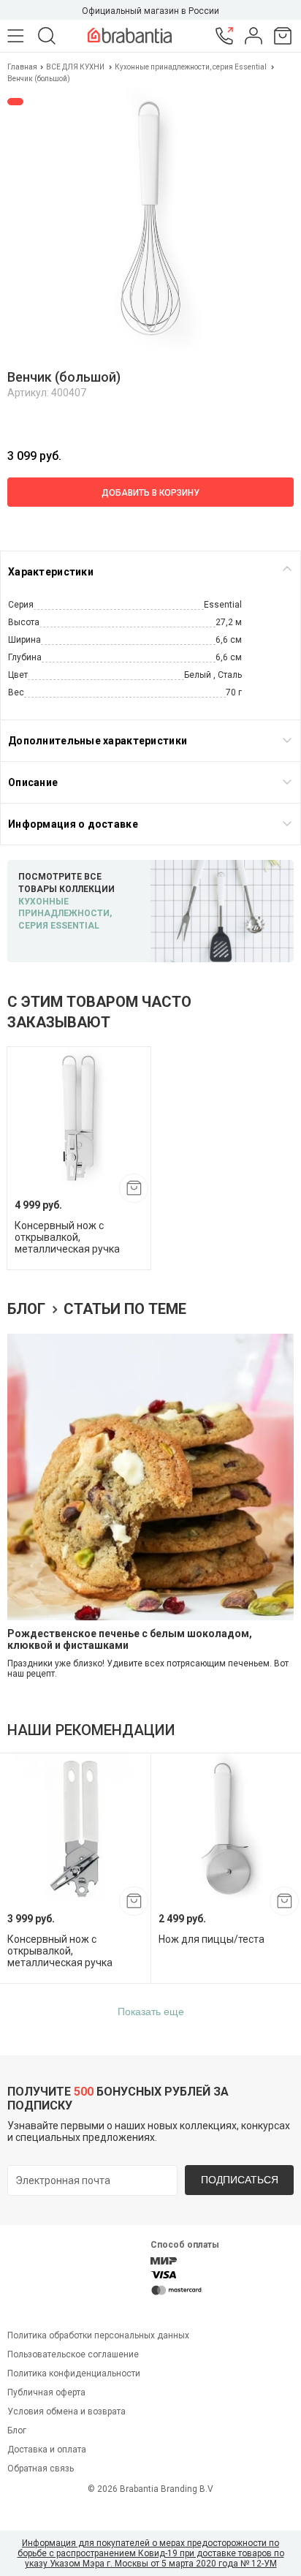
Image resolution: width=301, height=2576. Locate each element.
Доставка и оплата (47, 2450)
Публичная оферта (46, 2392)
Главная (23, 67)
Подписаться (240, 2180)
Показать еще (151, 2012)
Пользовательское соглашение (73, 2354)
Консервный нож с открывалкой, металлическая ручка (67, 1237)
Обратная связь (41, 2469)
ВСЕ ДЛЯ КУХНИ (75, 67)
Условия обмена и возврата (66, 2411)
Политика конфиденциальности (74, 2373)
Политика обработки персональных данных (98, 2335)
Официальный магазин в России (150, 11)
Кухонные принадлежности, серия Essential (191, 67)
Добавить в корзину (150, 493)
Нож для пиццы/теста (212, 1939)
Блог (28, 1309)
